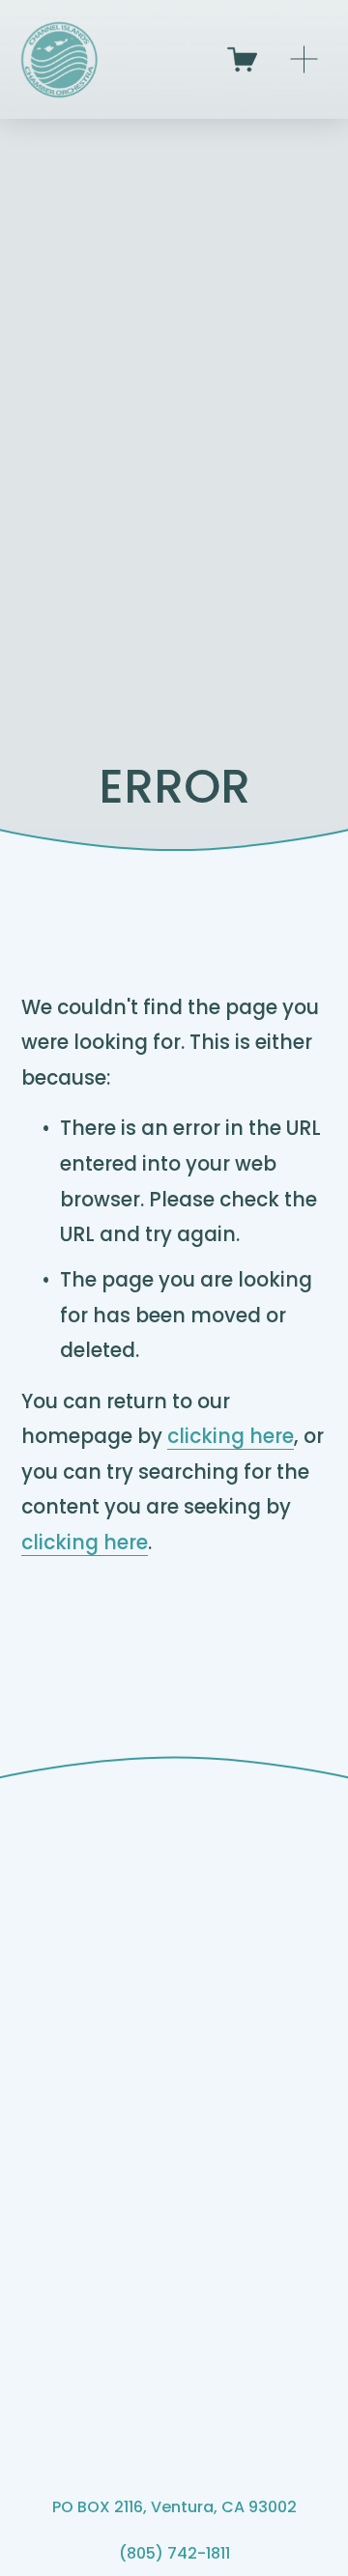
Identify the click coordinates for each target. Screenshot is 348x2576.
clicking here (231, 1436)
